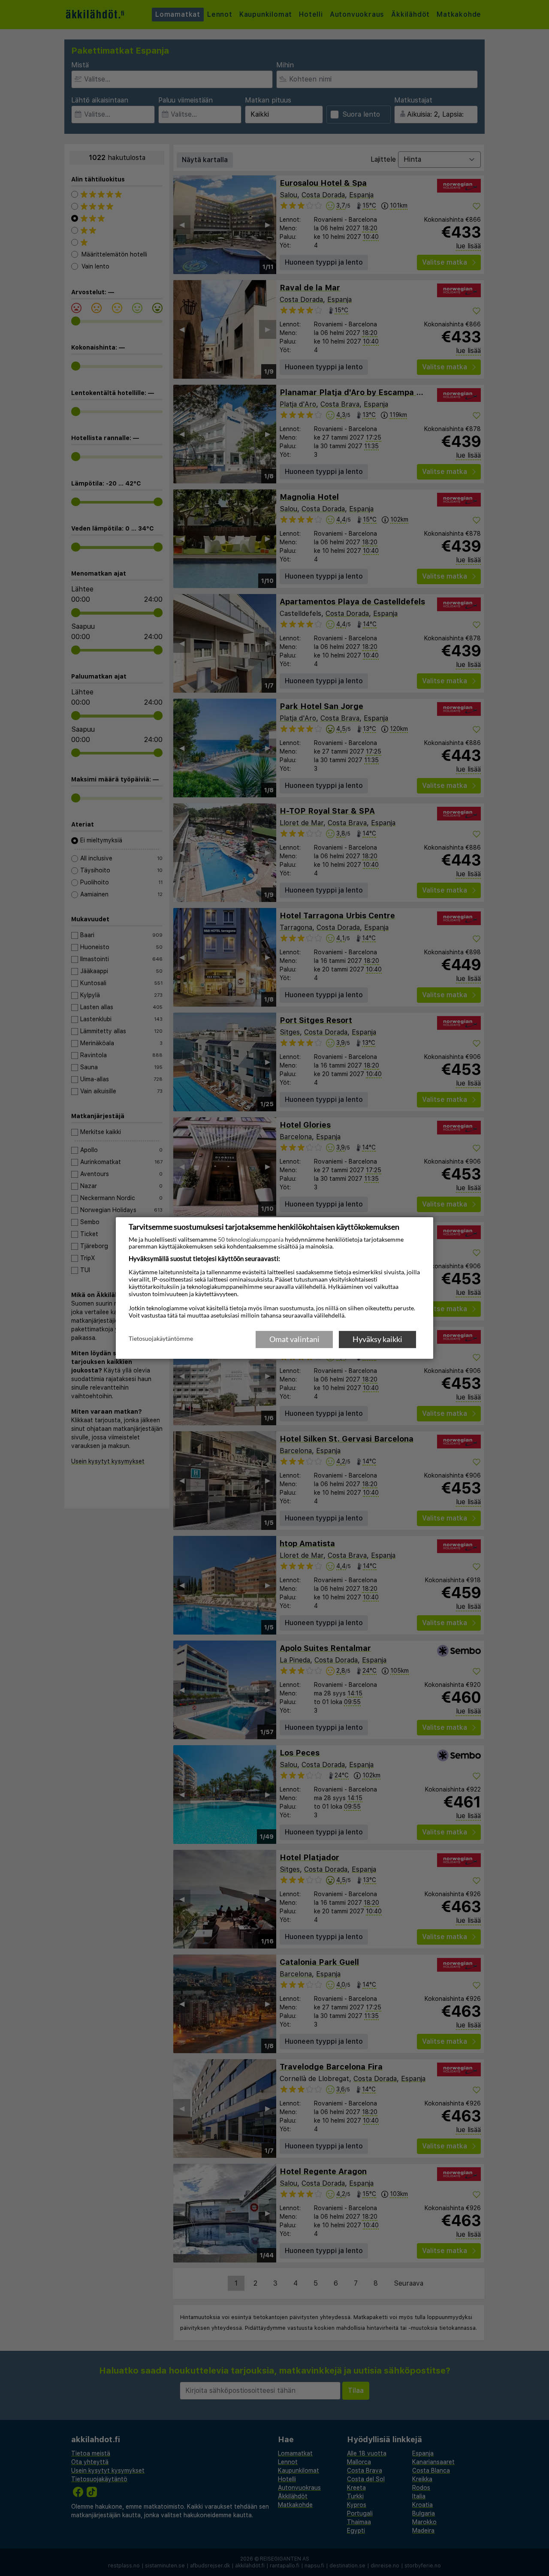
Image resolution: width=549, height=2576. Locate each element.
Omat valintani (294, 1339)
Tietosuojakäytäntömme (161, 1339)
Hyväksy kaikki (377, 1339)
